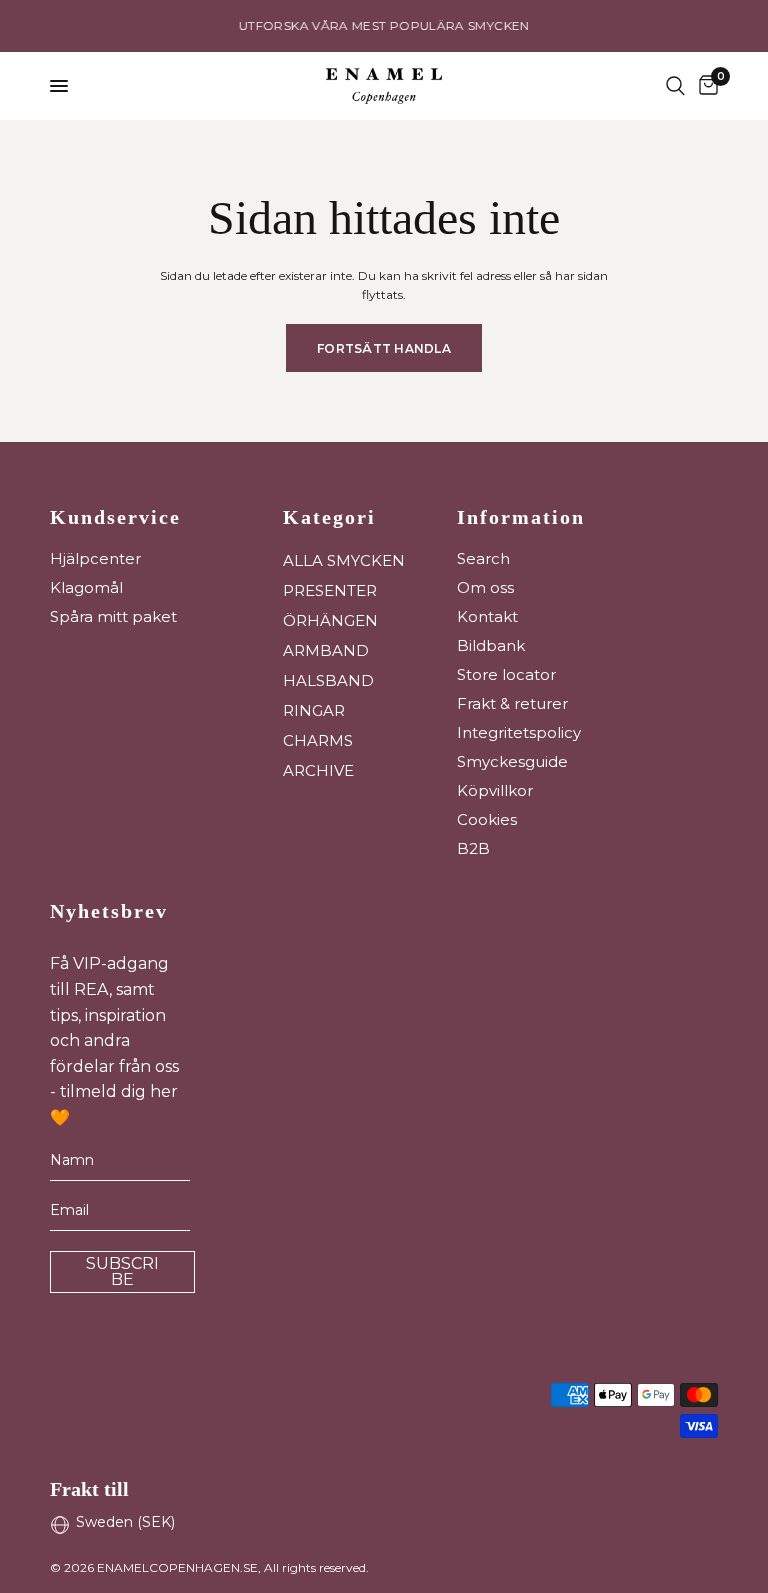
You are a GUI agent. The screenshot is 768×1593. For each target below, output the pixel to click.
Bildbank (491, 645)
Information (521, 517)
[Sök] (675, 86)
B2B (473, 848)
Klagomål (86, 587)
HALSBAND (328, 680)
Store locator (506, 674)
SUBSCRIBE (122, 1271)
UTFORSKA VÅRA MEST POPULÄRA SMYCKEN (384, 25)
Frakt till (89, 1489)
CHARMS (318, 740)
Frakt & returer (512, 703)
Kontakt (487, 616)
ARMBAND (326, 650)
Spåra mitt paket (113, 616)
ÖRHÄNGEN (330, 620)
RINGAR (314, 710)
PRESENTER (330, 590)
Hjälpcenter (95, 558)
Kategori (329, 517)
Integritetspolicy (519, 732)
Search (483, 558)
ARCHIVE (318, 770)
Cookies (487, 819)
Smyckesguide (512, 761)
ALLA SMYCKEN (344, 560)
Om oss (485, 587)
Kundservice (115, 517)
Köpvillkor (495, 790)
